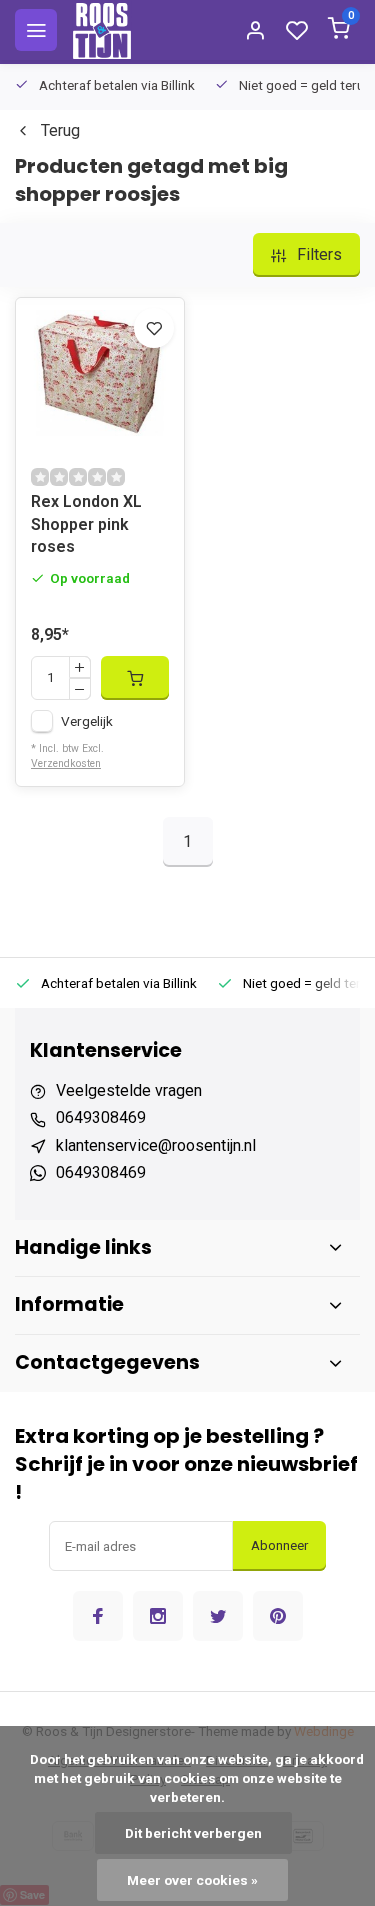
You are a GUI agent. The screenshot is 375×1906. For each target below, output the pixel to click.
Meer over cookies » (192, 1880)
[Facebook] (98, 1616)
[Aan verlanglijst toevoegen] (154, 328)
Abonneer (279, 1545)
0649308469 (101, 1117)
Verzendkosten (66, 763)
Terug (60, 130)
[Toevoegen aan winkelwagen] (135, 678)
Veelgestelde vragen (129, 1090)
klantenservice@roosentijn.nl (156, 1145)
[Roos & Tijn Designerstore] (102, 30)
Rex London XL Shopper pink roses (86, 524)
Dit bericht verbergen (193, 1833)
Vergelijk (87, 721)
